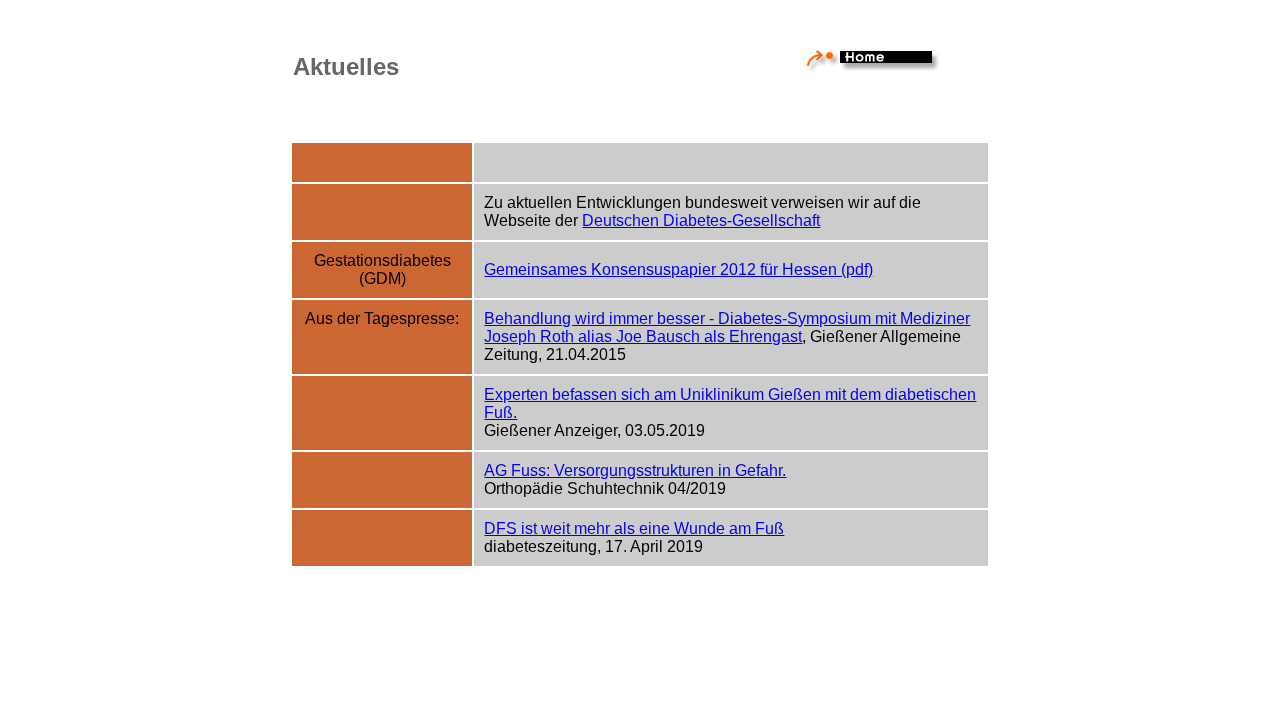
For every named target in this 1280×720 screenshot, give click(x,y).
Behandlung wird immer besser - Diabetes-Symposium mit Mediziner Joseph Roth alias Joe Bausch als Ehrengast (727, 327)
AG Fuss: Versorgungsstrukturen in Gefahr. (635, 470)
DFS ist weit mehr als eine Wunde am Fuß (634, 528)
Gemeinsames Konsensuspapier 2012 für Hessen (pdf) (678, 269)
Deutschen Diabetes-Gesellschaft (701, 220)
